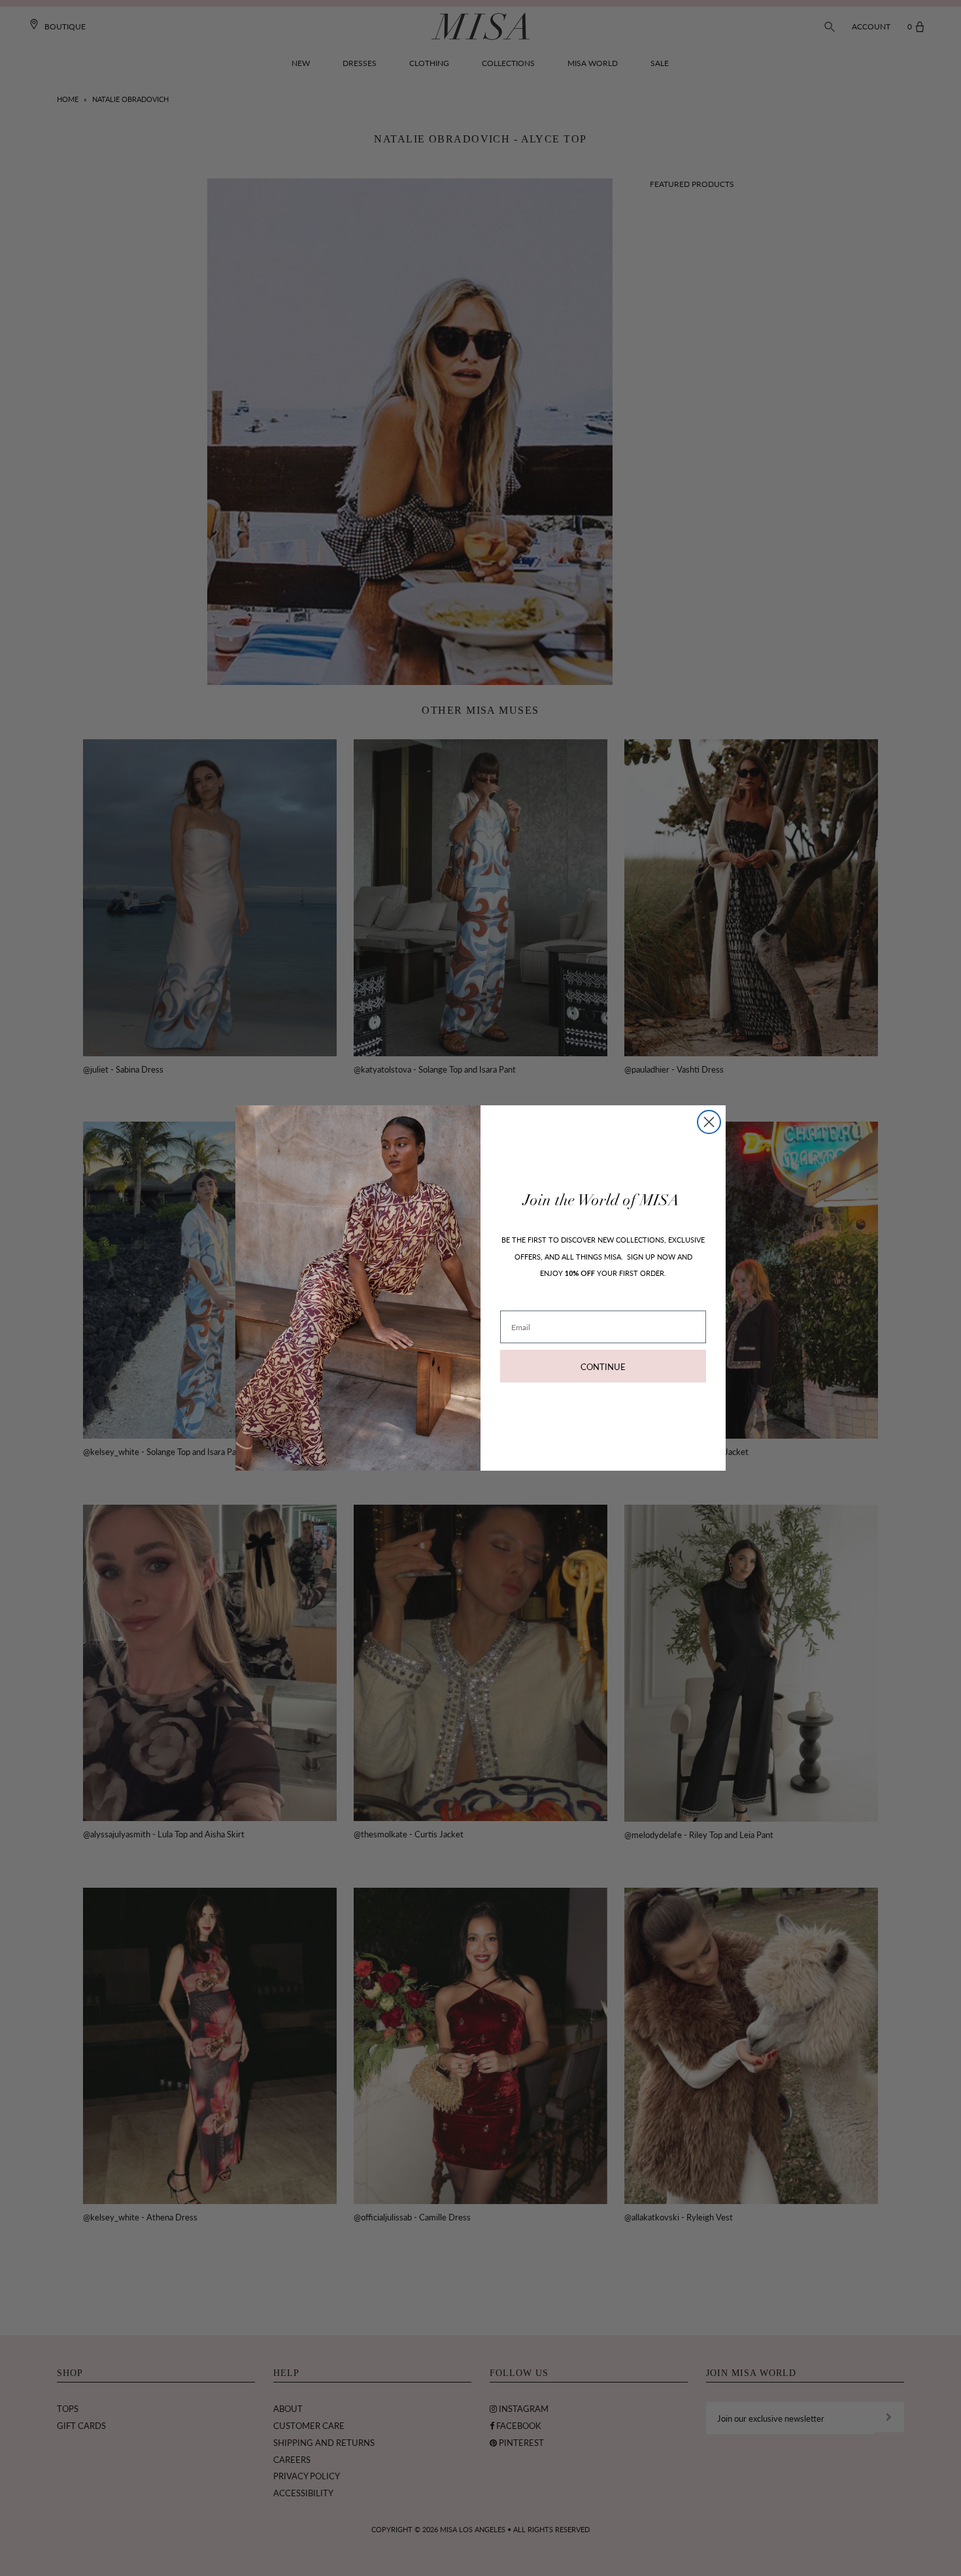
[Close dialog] (709, 1122)
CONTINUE (603, 1366)
